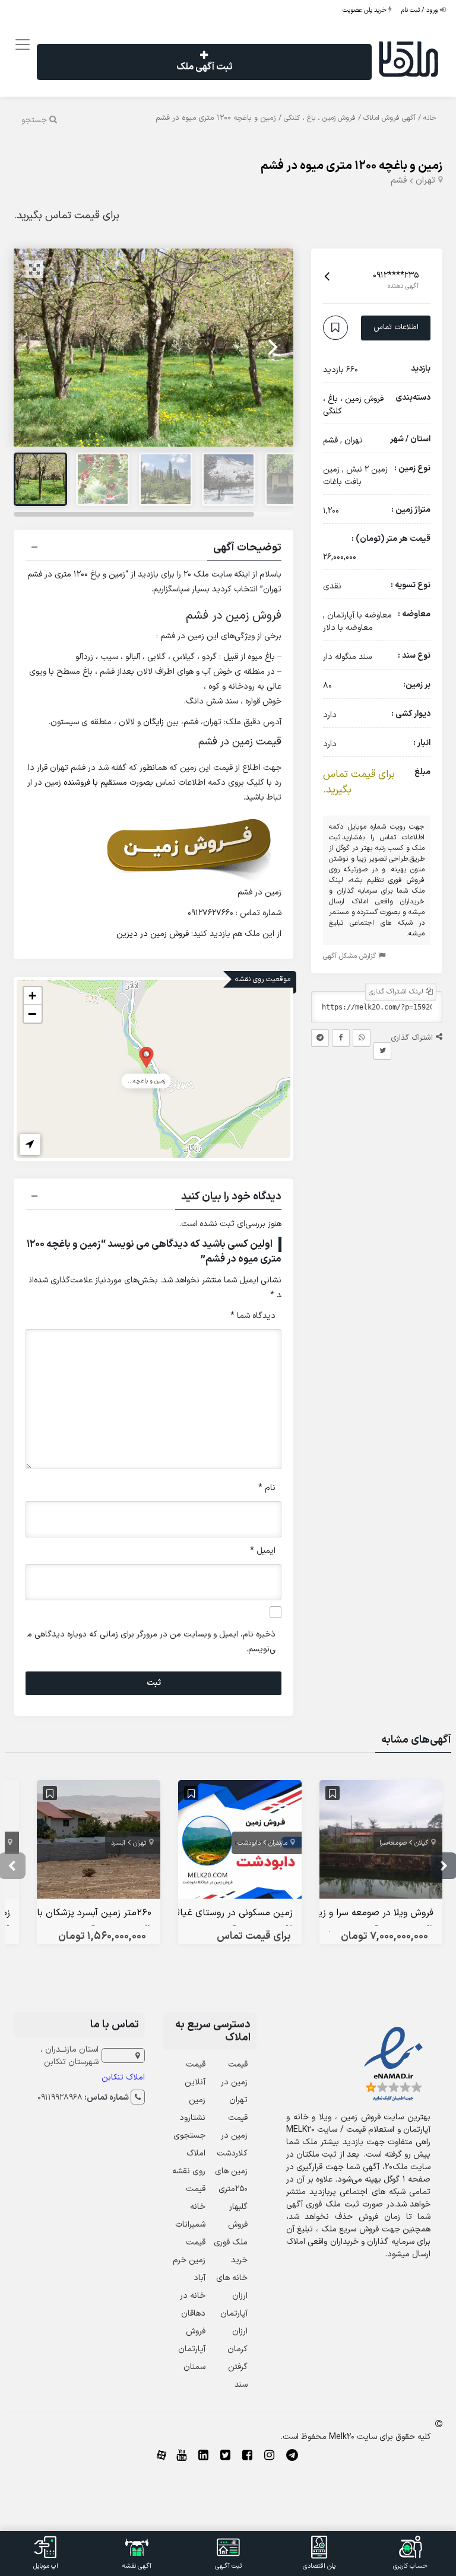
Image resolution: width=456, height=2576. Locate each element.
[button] (154, 549)
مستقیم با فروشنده (95, 783)
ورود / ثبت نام (421, 10)
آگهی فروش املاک (389, 118)
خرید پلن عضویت (365, 10)
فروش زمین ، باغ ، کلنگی (320, 118)
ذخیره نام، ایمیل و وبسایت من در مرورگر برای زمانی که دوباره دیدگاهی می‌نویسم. (151, 1642)
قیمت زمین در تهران (234, 2082)
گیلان (421, 1843)
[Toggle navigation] (20, 45)
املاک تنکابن (123, 2077)
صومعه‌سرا (393, 1843)
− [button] (32, 1014)
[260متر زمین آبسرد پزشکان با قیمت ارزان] (99, 1842)
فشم (399, 181)
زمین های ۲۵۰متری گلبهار (231, 2189)
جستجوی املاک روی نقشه (189, 2153)
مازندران (278, 1843)
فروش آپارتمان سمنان (192, 2349)
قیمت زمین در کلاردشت (232, 2136)
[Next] (271, 348)
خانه (430, 118)
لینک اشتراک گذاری (397, 992)
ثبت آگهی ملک (204, 67)
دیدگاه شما (253, 1316)
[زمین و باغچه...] (146, 1057)
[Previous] (36, 348)
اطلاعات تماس (396, 327)
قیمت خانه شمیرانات (190, 2207)
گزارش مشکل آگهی (351, 956)
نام (267, 1488)
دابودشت (249, 1843)
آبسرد (118, 1843)
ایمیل (263, 1551)
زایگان (153, 722)
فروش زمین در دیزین (153, 934)
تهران (425, 181)
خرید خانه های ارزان (232, 2278)
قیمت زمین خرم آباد (189, 2260)
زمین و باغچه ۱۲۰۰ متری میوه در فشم (351, 166)
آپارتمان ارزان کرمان (234, 2331)
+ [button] (32, 996)
